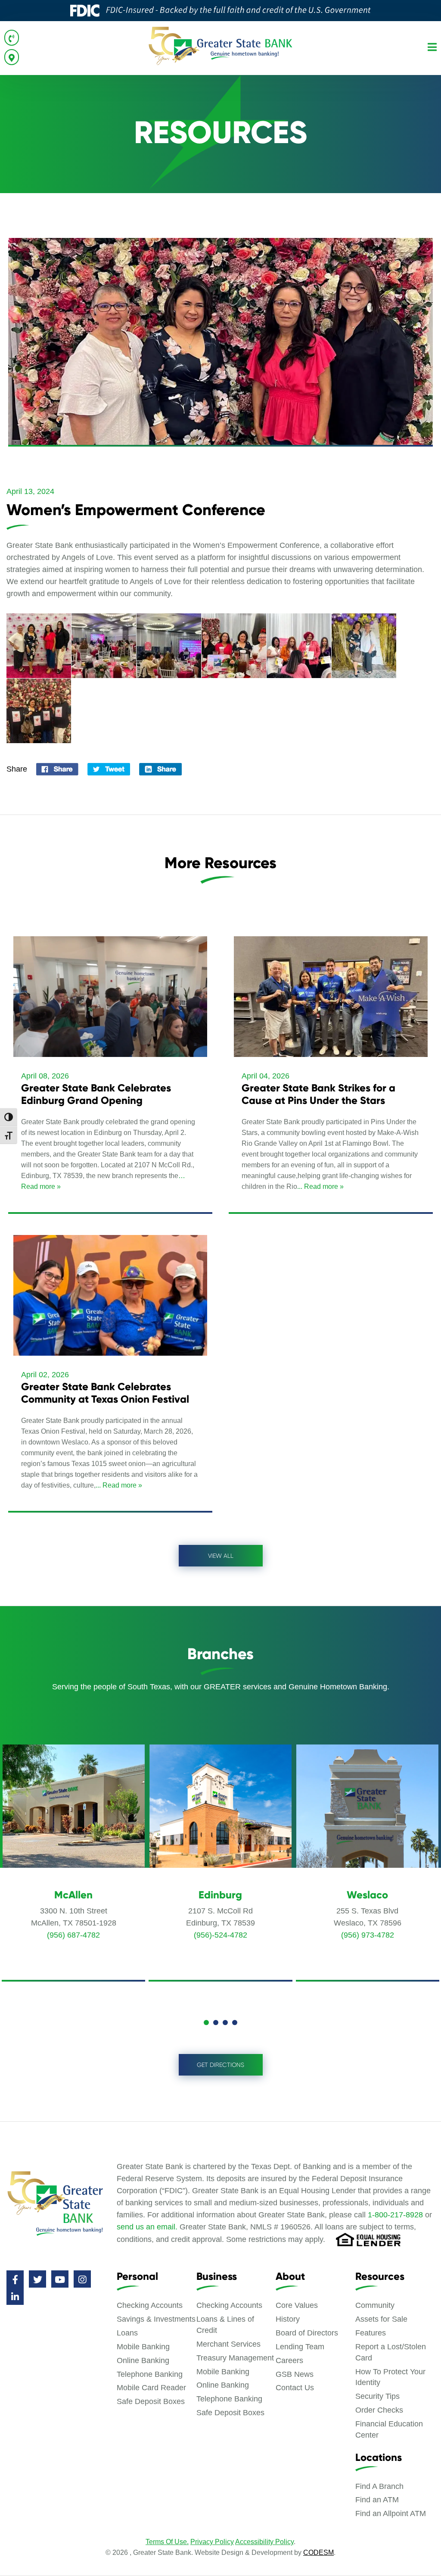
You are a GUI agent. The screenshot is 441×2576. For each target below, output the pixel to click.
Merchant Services (228, 2344)
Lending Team (300, 2347)
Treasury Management (235, 2358)
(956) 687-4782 (73, 1935)
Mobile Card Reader (151, 2388)
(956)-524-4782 (220, 1935)
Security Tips (377, 2396)
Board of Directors (307, 2333)
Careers (289, 2360)
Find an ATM (377, 2500)
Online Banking (143, 2360)
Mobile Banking (143, 2347)
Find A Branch (379, 2486)
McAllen (73, 1895)
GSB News (295, 2374)
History (288, 2319)
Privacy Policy (212, 2542)
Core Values (297, 2305)
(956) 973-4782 (368, 1935)
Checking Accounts (150, 2305)
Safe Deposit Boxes (151, 2401)
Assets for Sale (381, 2319)
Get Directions (220, 2065)
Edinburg (220, 1895)
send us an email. (147, 2227)
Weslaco (367, 1895)
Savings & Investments (156, 2319)
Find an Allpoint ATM (391, 2513)
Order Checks (379, 2410)
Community (375, 2305)
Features (371, 2333)
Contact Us (295, 2388)
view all (221, 1556)
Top (421, 2556)
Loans (127, 2333)
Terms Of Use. (167, 2542)
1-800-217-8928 (395, 2215)
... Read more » (320, 1186)
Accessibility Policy (264, 2542)
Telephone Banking (150, 2374)
